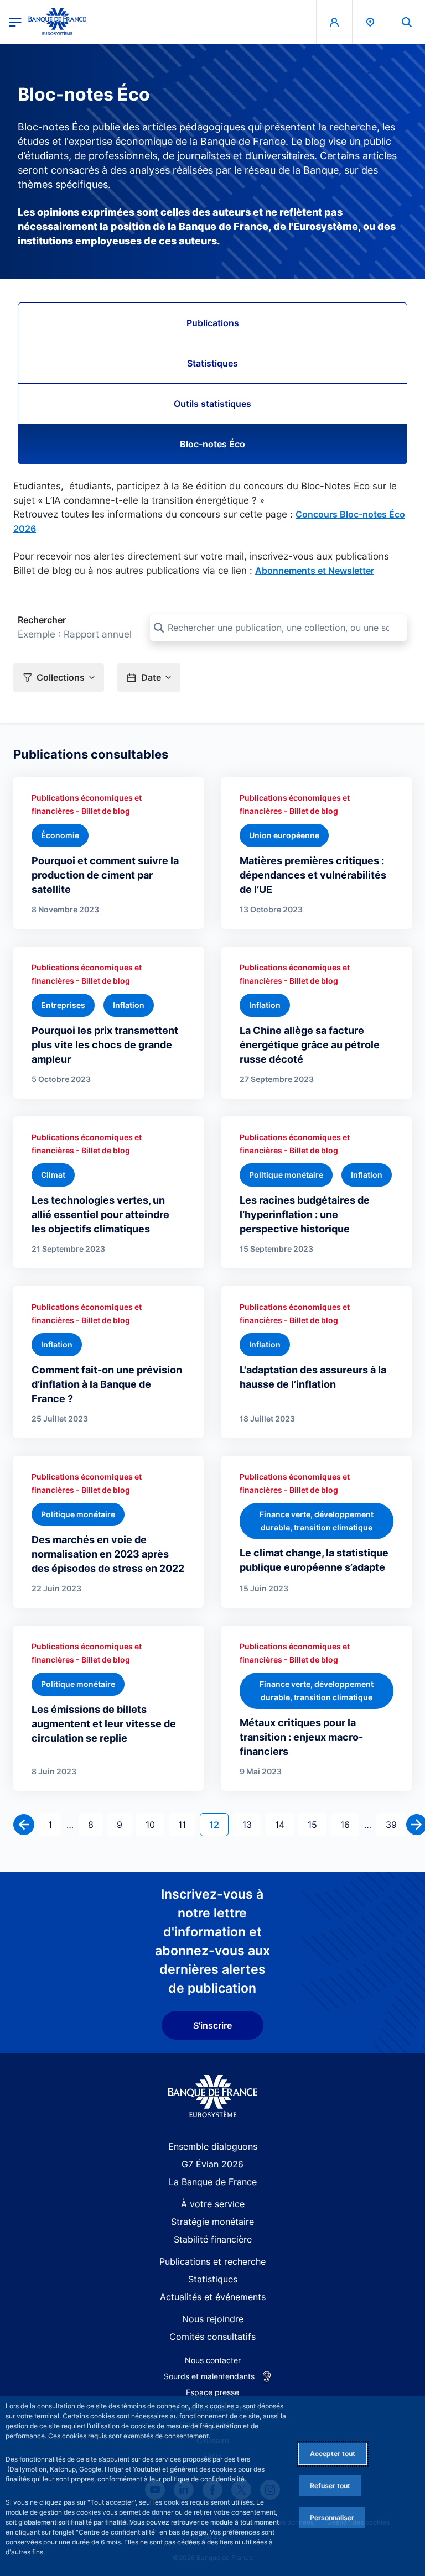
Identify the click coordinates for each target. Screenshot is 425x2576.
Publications (213, 323)
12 (219, 1824)
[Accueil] (213, 2096)
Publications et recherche (212, 2261)
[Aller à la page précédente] (24, 1825)
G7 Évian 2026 (212, 2164)
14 (284, 1824)
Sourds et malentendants (209, 2376)
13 (252, 1824)
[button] (407, 22)
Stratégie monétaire (212, 2222)
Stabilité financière (213, 2239)
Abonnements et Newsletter (315, 571)
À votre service (213, 2204)
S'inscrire (212, 2025)
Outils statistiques (212, 404)
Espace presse (212, 2392)
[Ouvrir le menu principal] (15, 22)
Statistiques (212, 363)
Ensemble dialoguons (213, 2146)
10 (155, 1824)
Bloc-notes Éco (212, 444)
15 (317, 1824)
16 (349, 1824)
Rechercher (42, 620)
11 (186, 1824)
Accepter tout (333, 2454)
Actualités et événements (213, 2297)
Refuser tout (330, 2486)
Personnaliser (332, 2518)
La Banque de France (213, 2182)
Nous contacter (213, 2360)
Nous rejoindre (213, 2319)
